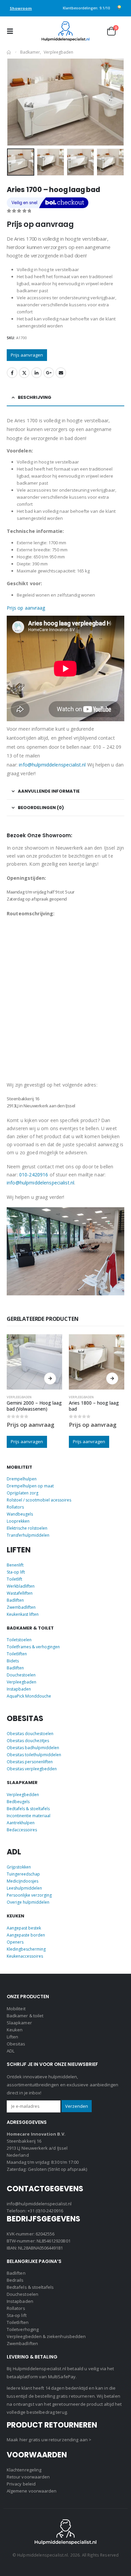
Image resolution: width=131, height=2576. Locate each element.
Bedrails (15, 2280)
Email (61, 373)
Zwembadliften (21, 1607)
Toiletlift (14, 1579)
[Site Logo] (65, 31)
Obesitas (16, 2044)
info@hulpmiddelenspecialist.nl (52, 765)
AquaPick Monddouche (29, 1696)
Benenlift (15, 1565)
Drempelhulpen (22, 1479)
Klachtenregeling (24, 2470)
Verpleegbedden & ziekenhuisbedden (46, 2336)
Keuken (15, 2030)
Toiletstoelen (19, 1640)
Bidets (13, 1661)
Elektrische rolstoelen (27, 1528)
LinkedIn (37, 373)
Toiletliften (17, 1654)
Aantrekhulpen (21, 1823)
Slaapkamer (19, 2023)
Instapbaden (19, 1689)
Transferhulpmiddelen (28, 1535)
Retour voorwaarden (28, 2477)
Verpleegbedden (23, 1795)
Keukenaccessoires (25, 1956)
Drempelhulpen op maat (30, 1486)
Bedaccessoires (22, 1830)
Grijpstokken (19, 1867)
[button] (12, 31)
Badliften (15, 1600)
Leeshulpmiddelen (24, 1888)
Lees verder (50, 1378)
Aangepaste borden (26, 1935)
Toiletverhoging (23, 2329)
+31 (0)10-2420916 (45, 2211)
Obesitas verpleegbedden (32, 1769)
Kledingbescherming (26, 1949)
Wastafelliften (20, 1593)
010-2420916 (34, 1175)
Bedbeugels (18, 1802)
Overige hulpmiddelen (28, 1902)
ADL (11, 2051)
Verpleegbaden (19, 1397)
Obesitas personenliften (30, 1762)
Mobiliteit (16, 2009)
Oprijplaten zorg (23, 1493)
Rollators (15, 1507)
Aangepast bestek (24, 1928)
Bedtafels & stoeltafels (28, 1809)
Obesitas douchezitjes (28, 1741)
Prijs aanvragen (27, 355)
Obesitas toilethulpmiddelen (34, 1755)
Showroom (21, 8)
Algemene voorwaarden (32, 2491)
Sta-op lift (16, 1572)
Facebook (12, 373)
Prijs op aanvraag (26, 608)
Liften (12, 2037)
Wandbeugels (20, 1514)
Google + (49, 373)
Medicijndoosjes (23, 1881)
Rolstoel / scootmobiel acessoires (39, 1500)
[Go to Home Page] (9, 52)
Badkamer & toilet (25, 2016)
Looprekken (18, 1521)
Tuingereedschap (23, 1874)
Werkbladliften (21, 1586)
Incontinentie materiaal (29, 1816)
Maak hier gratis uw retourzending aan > (49, 2440)
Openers (15, 1942)
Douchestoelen (21, 1675)
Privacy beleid (21, 2484)
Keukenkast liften (23, 1614)
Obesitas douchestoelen (30, 1734)
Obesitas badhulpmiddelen (33, 1748)
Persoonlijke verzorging (29, 1895)
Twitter (24, 373)
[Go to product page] (34, 1362)
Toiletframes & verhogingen (33, 1647)
